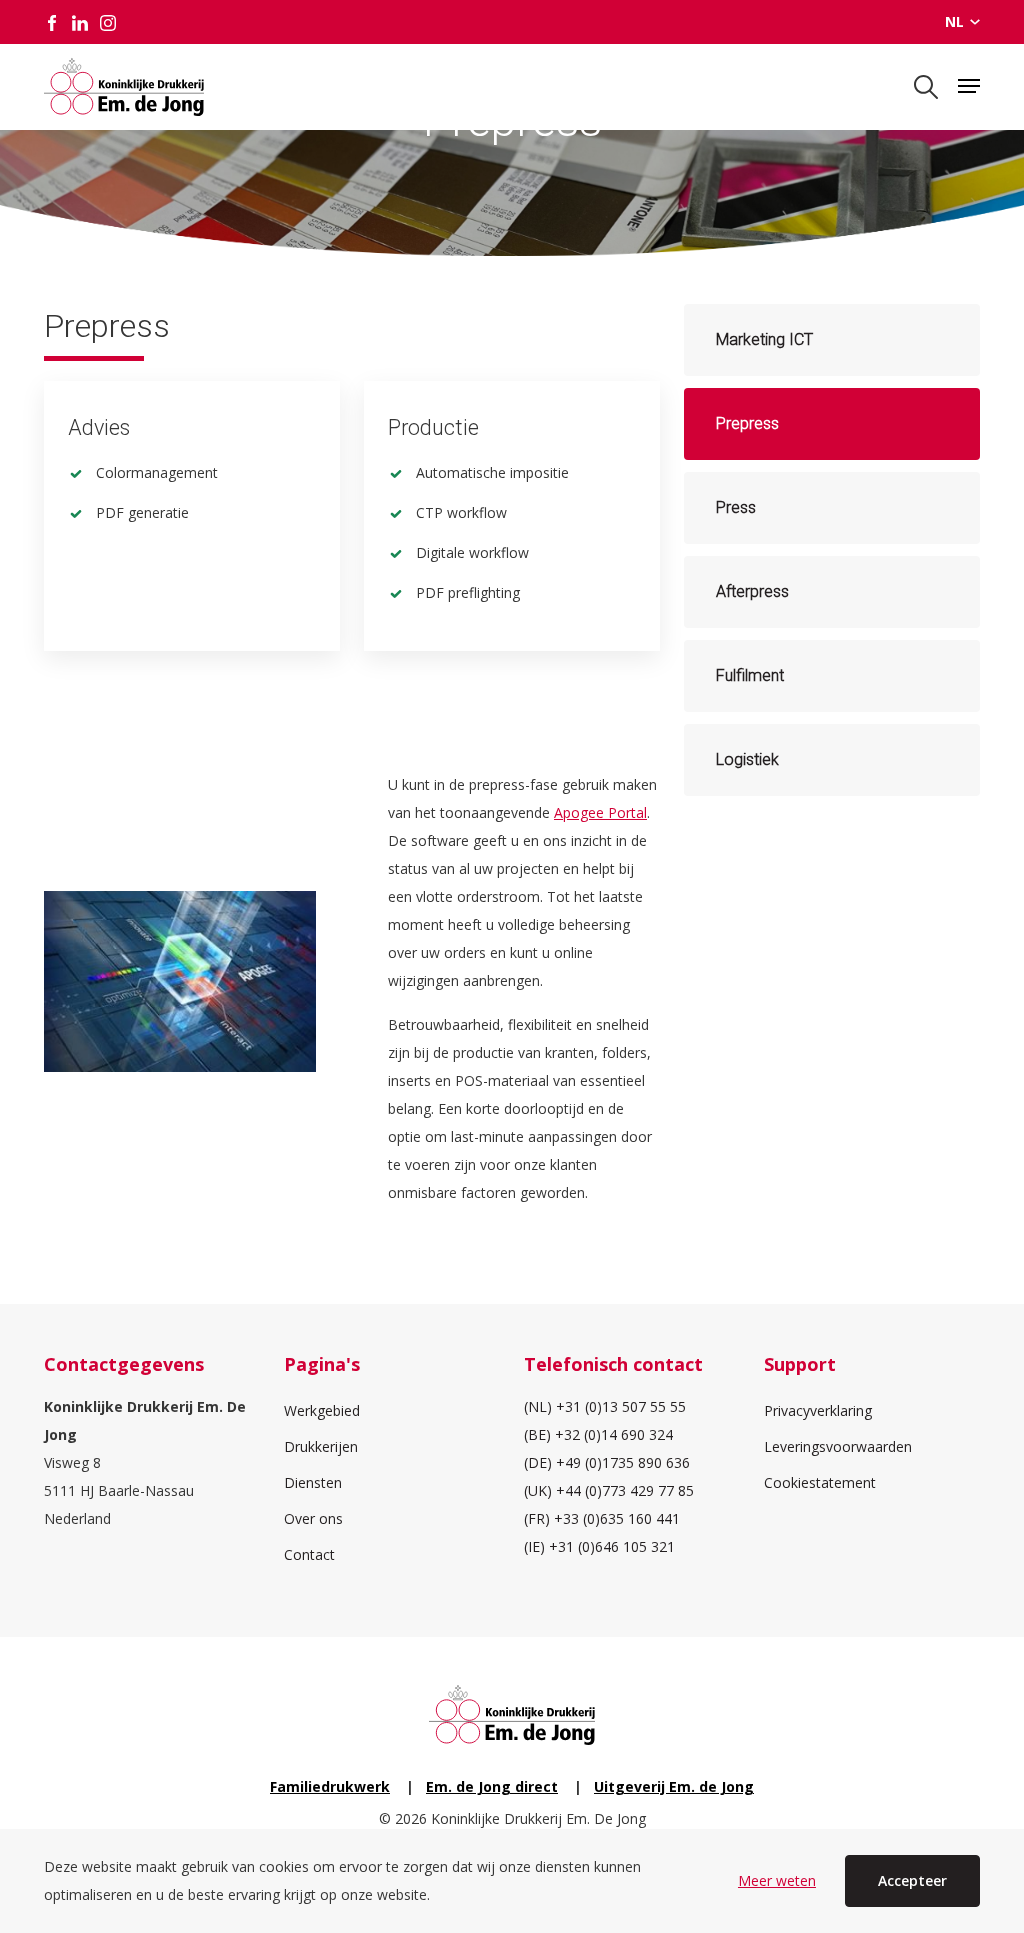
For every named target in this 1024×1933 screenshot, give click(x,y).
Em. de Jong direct (492, 1786)
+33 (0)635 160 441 (617, 1518)
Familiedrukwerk (330, 1786)
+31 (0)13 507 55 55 (621, 1406)
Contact (309, 1554)
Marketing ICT (764, 339)
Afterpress (752, 591)
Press (736, 507)
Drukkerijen (321, 1446)
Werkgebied (322, 1410)
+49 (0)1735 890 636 (623, 1462)
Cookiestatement (820, 1482)
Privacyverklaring (818, 1410)
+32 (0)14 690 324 (614, 1434)
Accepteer (912, 1880)
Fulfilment (750, 675)
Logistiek (747, 759)
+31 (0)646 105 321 (612, 1546)
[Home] (124, 87)
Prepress (747, 423)
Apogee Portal (600, 812)
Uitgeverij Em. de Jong (674, 1786)
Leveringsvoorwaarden (838, 1446)
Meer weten (777, 1880)
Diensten (313, 1482)
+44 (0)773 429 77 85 (625, 1490)
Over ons (313, 1518)
